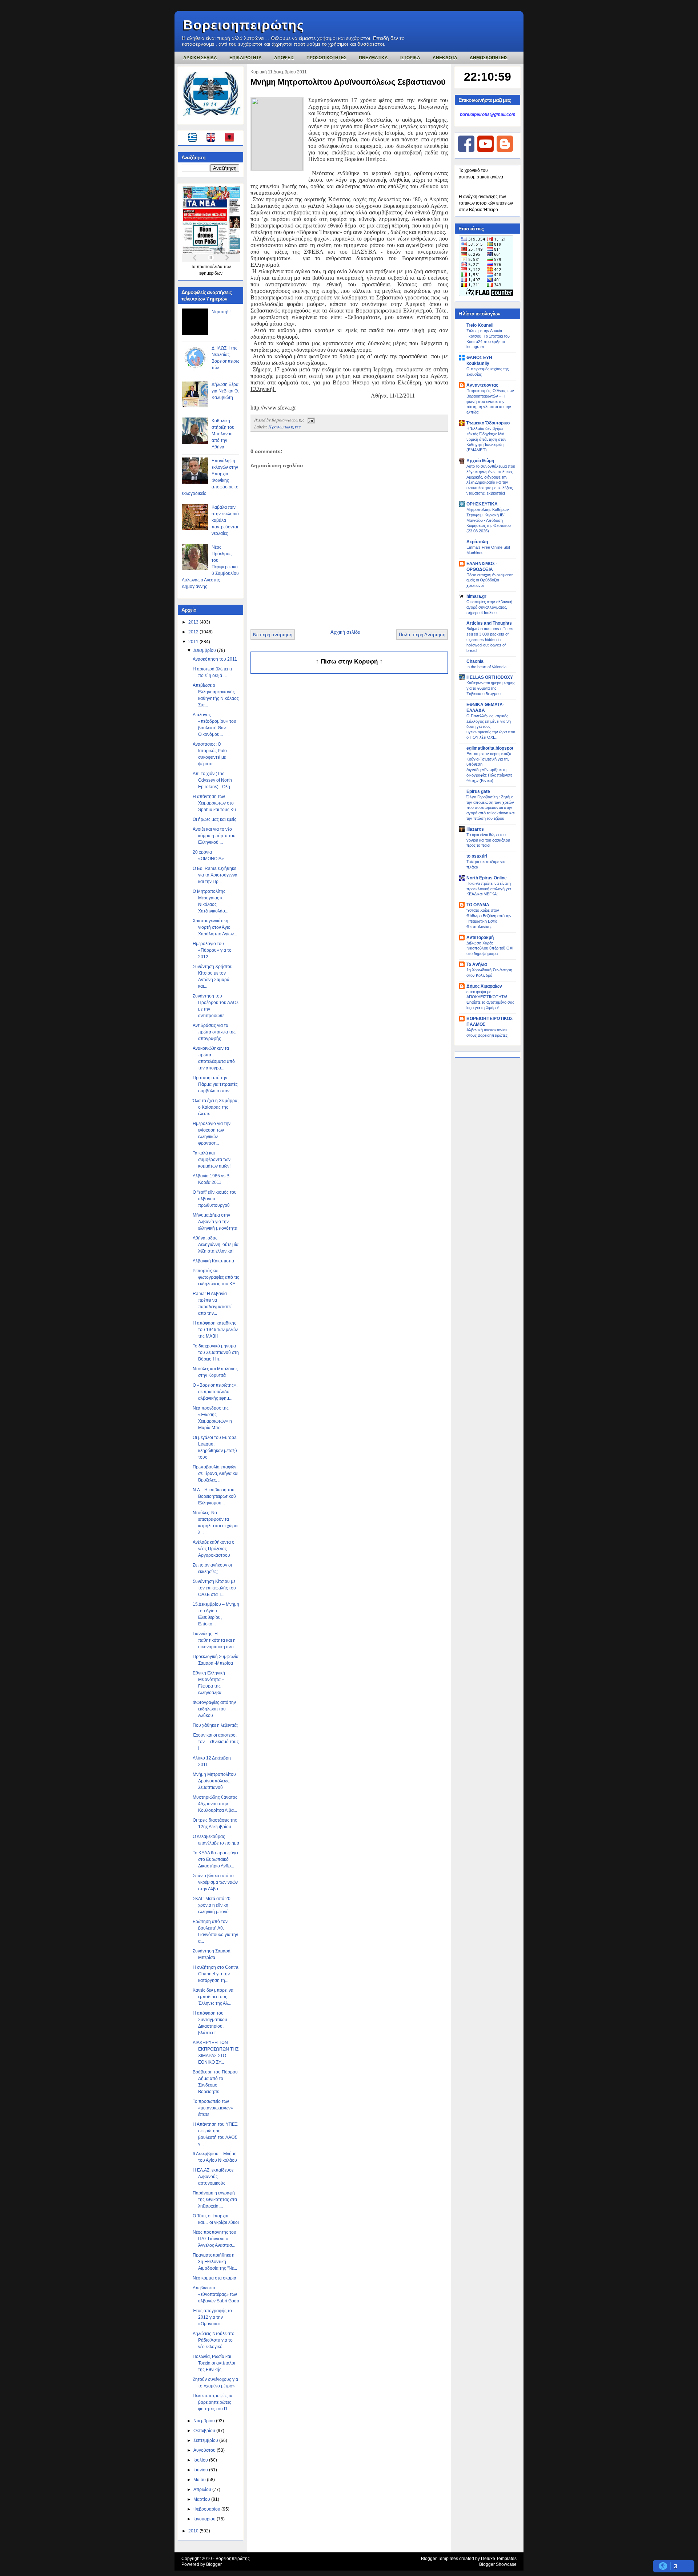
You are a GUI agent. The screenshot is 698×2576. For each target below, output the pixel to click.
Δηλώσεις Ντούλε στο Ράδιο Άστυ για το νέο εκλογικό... (214, 2340)
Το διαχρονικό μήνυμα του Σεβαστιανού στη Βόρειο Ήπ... (216, 1352)
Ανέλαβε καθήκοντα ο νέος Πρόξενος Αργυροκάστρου (214, 1549)
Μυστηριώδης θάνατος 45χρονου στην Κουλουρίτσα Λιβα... (215, 1804)
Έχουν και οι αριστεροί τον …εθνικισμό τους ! (216, 1742)
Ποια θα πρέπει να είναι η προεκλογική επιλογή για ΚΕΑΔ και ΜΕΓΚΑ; (489, 889)
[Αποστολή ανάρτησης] (310, 420)
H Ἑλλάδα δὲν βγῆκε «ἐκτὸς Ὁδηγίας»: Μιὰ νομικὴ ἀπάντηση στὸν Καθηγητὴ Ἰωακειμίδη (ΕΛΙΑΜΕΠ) (486, 439)
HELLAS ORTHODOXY (490, 677)
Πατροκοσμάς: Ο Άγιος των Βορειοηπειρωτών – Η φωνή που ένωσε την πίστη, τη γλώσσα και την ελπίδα (490, 401)
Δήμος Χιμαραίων (484, 986)
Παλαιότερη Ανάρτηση (422, 635)
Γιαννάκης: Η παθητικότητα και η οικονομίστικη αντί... (215, 1640)
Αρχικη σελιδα (200, 58)
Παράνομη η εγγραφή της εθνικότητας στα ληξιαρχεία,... (215, 2200)
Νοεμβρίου (205, 2421)
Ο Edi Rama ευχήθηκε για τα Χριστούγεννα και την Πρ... (215, 875)
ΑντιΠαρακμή (480, 938)
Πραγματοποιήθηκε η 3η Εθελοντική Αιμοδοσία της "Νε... (215, 2262)
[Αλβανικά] (229, 138)
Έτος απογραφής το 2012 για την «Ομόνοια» (212, 2317)
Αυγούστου (205, 2450)
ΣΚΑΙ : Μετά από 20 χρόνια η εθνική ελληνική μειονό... (212, 1905)
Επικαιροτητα (246, 58)
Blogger (214, 2564)
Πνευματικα (373, 58)
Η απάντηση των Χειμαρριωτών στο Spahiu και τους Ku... (216, 803)
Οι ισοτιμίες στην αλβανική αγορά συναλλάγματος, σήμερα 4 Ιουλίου (489, 607)
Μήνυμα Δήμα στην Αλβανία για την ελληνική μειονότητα (215, 1222)
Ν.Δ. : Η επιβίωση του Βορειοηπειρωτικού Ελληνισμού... (214, 1496)
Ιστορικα (410, 58)
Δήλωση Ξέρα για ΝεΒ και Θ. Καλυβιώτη (225, 391)
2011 (194, 642)
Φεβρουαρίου (207, 2509)
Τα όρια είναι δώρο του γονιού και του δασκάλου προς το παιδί (488, 840)
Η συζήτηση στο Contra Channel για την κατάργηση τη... (216, 1974)
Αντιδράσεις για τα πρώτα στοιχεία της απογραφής (214, 1032)
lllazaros (475, 829)
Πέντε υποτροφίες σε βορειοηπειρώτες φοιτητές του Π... (213, 2402)
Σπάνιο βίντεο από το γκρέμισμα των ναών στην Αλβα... (215, 1882)
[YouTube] (486, 150)
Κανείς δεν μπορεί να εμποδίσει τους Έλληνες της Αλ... (213, 1997)
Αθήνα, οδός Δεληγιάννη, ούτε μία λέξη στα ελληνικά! (216, 1245)
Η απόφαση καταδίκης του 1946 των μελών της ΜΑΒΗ (215, 1330)
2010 (194, 2531)
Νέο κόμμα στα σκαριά (214, 2278)
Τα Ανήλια (477, 964)
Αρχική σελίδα (346, 632)
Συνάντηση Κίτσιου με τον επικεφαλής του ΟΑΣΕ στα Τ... (214, 1588)
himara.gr (476, 596)
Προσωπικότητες (284, 427)
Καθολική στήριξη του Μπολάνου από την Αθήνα (223, 434)
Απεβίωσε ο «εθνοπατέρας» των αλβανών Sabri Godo (216, 2294)
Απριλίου (203, 2490)
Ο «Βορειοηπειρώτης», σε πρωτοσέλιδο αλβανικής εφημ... (215, 1392)
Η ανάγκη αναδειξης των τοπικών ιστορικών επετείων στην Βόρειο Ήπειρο (486, 203)
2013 (194, 622)
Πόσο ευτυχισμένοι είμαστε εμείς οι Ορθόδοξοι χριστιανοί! (490, 580)
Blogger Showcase (498, 2564)
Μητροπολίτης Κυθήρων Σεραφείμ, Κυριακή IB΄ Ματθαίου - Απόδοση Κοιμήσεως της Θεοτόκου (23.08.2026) (489, 520)
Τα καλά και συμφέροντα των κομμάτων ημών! (212, 1160)
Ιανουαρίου (205, 2519)
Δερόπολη (477, 542)
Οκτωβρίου (205, 2431)
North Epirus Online (487, 878)
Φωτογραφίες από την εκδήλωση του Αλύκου (214, 1709)
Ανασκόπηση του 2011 (215, 659)
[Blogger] (505, 150)
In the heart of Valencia (486, 667)
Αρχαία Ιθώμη (480, 461)
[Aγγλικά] (215, 138)
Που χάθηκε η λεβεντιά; (215, 1725)
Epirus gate (478, 791)
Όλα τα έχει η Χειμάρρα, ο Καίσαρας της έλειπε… (216, 1107)
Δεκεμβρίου (205, 650)
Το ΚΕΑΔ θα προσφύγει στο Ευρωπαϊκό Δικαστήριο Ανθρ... (215, 1859)
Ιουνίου (201, 2470)
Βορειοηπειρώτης (244, 25)
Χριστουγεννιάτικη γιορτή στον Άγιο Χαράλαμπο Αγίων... (215, 927)
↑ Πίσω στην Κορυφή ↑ (349, 662)
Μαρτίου (202, 2499)
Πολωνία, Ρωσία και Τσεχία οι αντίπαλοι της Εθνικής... (214, 2363)
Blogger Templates (440, 2559)
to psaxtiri (477, 856)
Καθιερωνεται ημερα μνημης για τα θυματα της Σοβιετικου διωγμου (491, 688)
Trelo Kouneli (480, 325)
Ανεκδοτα (445, 58)
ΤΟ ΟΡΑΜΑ (478, 905)
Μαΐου (200, 2480)
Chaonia (475, 661)
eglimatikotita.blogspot (490, 748)
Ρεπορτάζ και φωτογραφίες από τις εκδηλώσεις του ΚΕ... (216, 1277)
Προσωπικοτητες (326, 58)
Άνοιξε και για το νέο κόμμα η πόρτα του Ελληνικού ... (214, 836)
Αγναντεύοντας (482, 385)
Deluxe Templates (499, 2559)
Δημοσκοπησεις (489, 58)
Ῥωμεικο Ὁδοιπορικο (488, 423)
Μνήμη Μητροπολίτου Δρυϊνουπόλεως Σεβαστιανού (214, 1781)
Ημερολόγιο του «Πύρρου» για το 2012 (212, 950)
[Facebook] (466, 150)
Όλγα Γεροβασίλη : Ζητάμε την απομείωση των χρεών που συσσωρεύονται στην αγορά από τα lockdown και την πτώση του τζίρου (490, 808)
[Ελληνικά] (194, 138)
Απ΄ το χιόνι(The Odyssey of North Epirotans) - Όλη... (213, 780)
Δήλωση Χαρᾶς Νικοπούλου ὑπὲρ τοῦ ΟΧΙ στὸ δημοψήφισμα (490, 948)
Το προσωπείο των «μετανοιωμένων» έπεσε (213, 2108)
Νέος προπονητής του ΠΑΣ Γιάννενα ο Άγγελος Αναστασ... (214, 2239)
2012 (194, 632)
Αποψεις (284, 58)
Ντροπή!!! (221, 312)
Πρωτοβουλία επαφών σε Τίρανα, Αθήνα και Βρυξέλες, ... (216, 1474)
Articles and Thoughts (489, 623)
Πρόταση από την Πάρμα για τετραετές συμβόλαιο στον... (215, 1084)
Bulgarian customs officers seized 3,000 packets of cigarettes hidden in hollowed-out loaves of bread (490, 639)
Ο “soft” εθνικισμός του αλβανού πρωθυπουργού (215, 1199)
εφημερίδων (211, 273)
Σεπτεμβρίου (206, 2440)
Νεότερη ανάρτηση (273, 635)
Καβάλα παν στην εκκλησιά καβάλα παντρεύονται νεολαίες (225, 520)
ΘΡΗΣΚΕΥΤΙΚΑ (482, 504)
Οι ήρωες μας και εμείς (214, 819)
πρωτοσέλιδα (210, 267)
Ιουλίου (201, 2460)
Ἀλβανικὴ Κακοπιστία (213, 1261)
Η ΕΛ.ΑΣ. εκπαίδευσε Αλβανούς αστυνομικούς (213, 2177)
